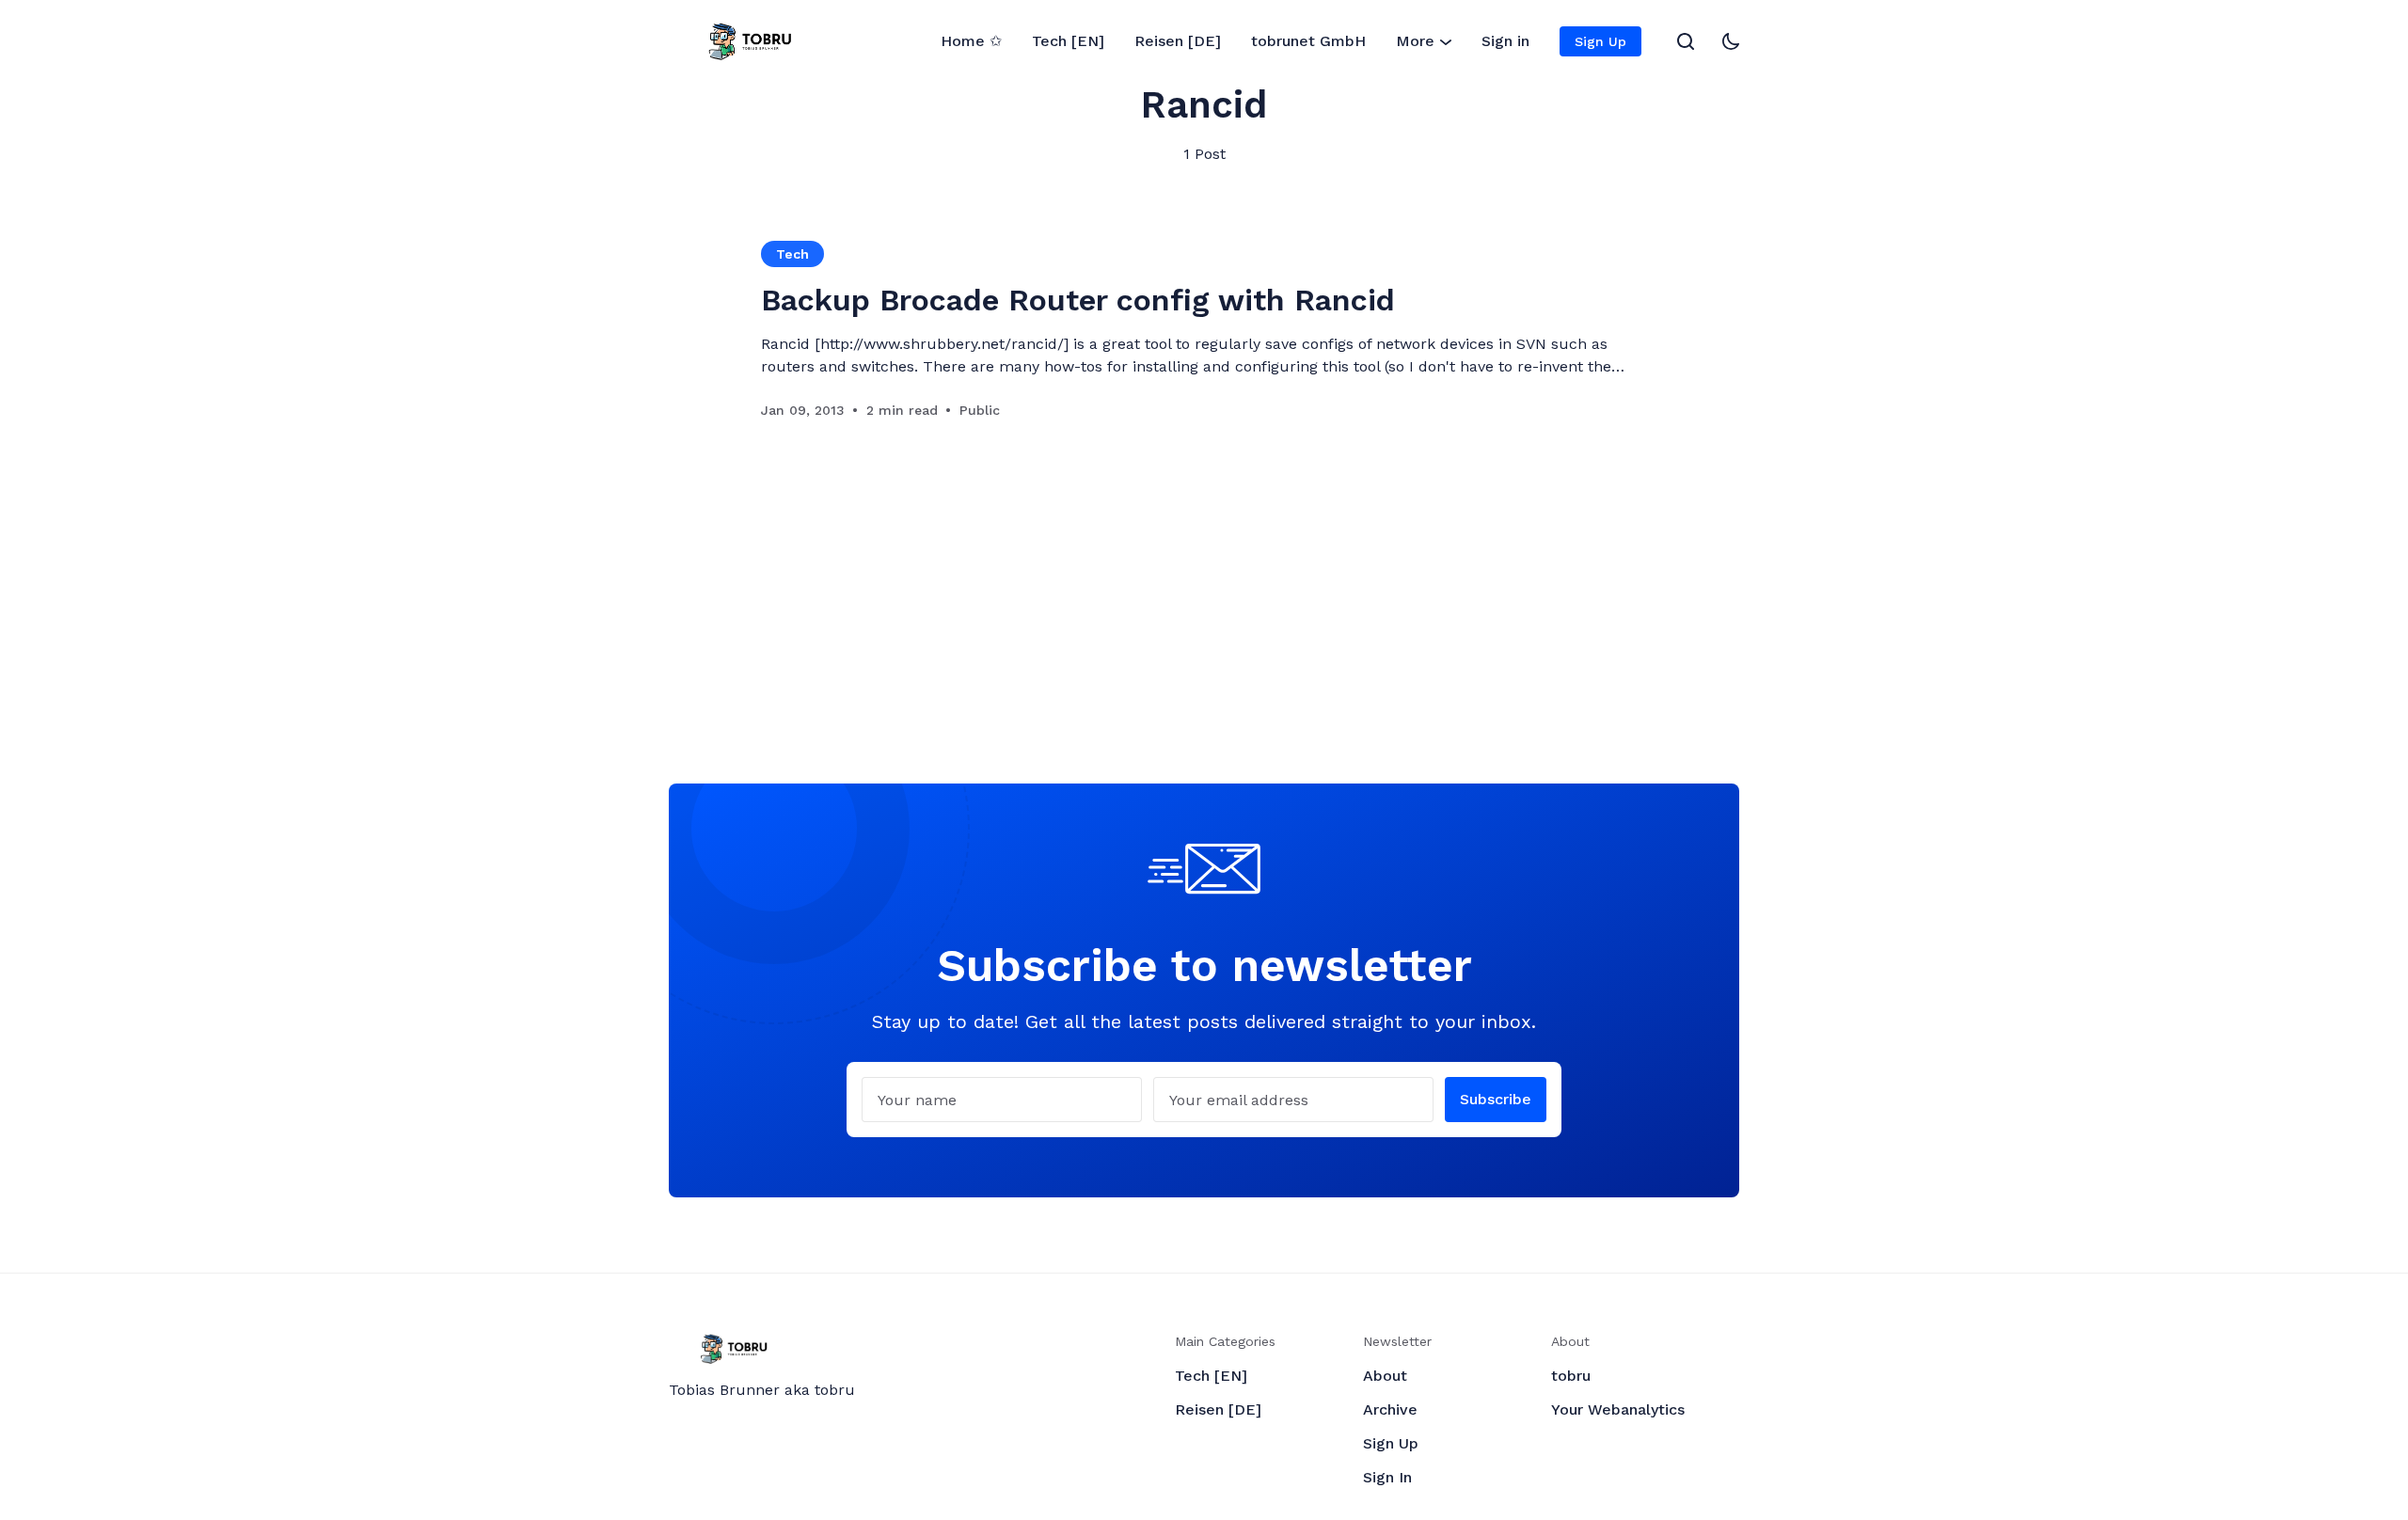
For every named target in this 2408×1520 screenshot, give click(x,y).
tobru (1571, 1376)
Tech (792, 254)
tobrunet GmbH (1308, 41)
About (1385, 1376)
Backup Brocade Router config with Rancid (1078, 300)
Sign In (1387, 1477)
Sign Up (1600, 41)
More (1415, 41)
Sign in (1505, 41)
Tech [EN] (1068, 41)
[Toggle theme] (1731, 41)
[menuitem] (971, 41)
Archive (1390, 1409)
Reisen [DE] (1178, 41)
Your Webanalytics (1618, 1409)
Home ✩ (971, 41)
